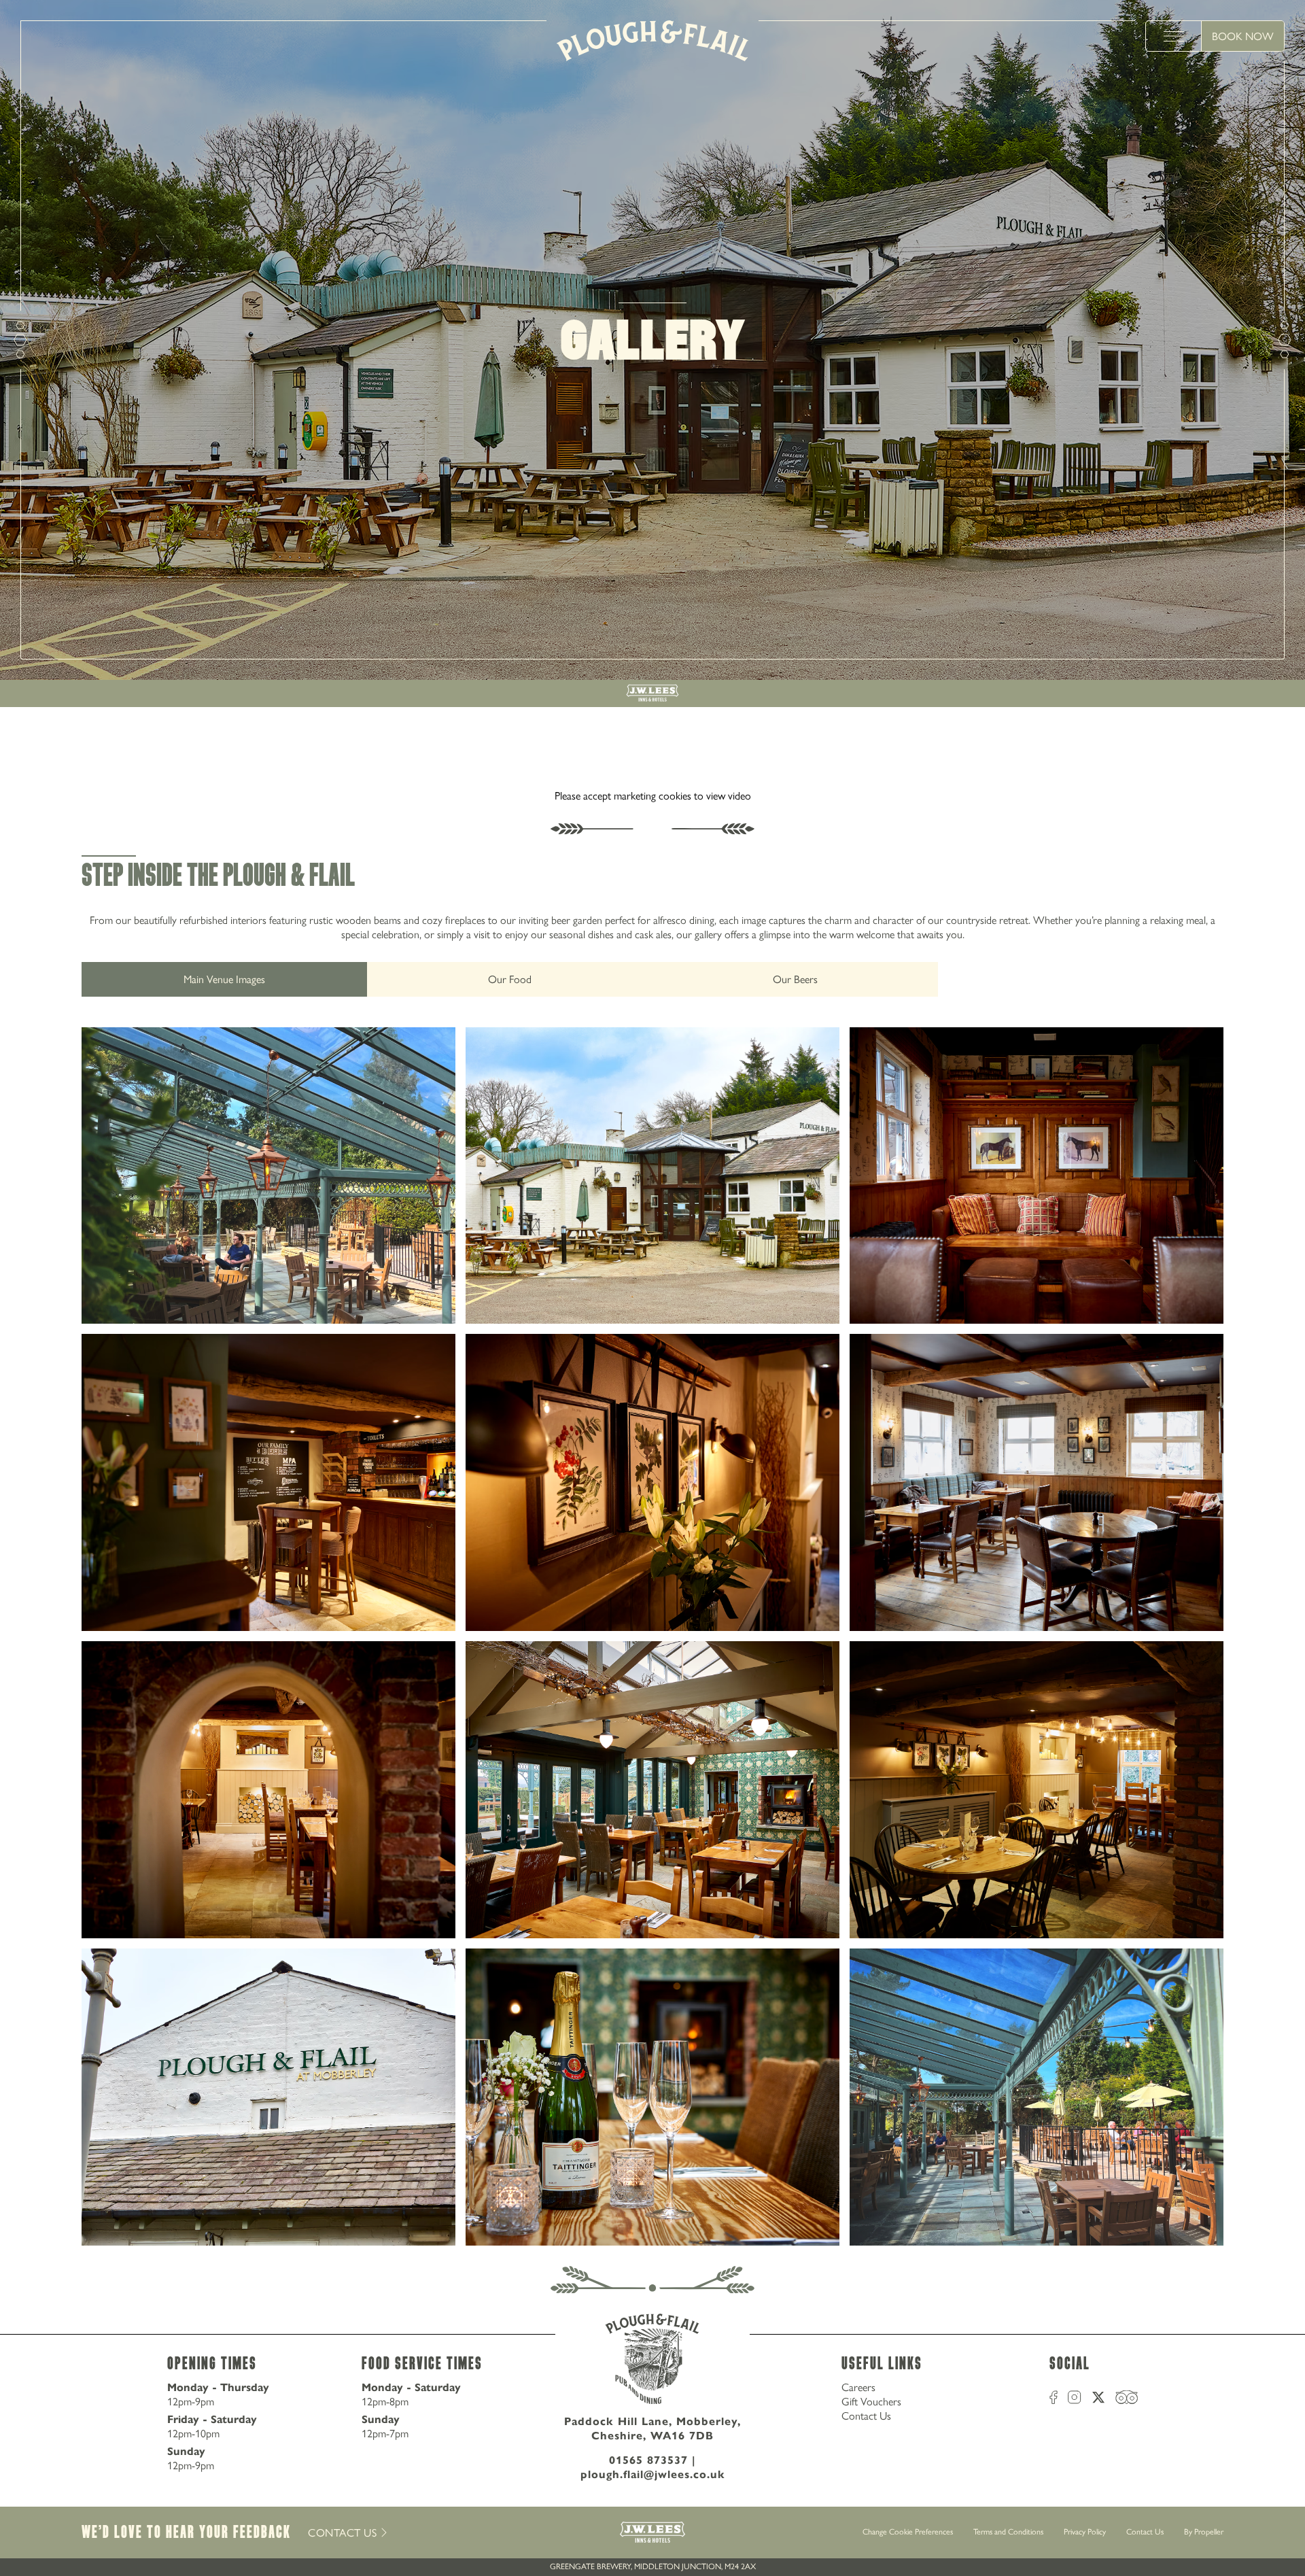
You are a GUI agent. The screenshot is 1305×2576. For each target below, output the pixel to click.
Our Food (510, 979)
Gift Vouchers (871, 2402)
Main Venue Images (224, 979)
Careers (858, 2387)
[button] (268, 1176)
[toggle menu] (1174, 36)
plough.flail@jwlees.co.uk (653, 2474)
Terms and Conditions (1008, 2532)
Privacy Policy (1085, 2532)
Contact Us (866, 2416)
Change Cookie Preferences (908, 2532)
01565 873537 (648, 2460)
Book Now (1243, 36)
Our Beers (795, 979)
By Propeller (1204, 2532)
